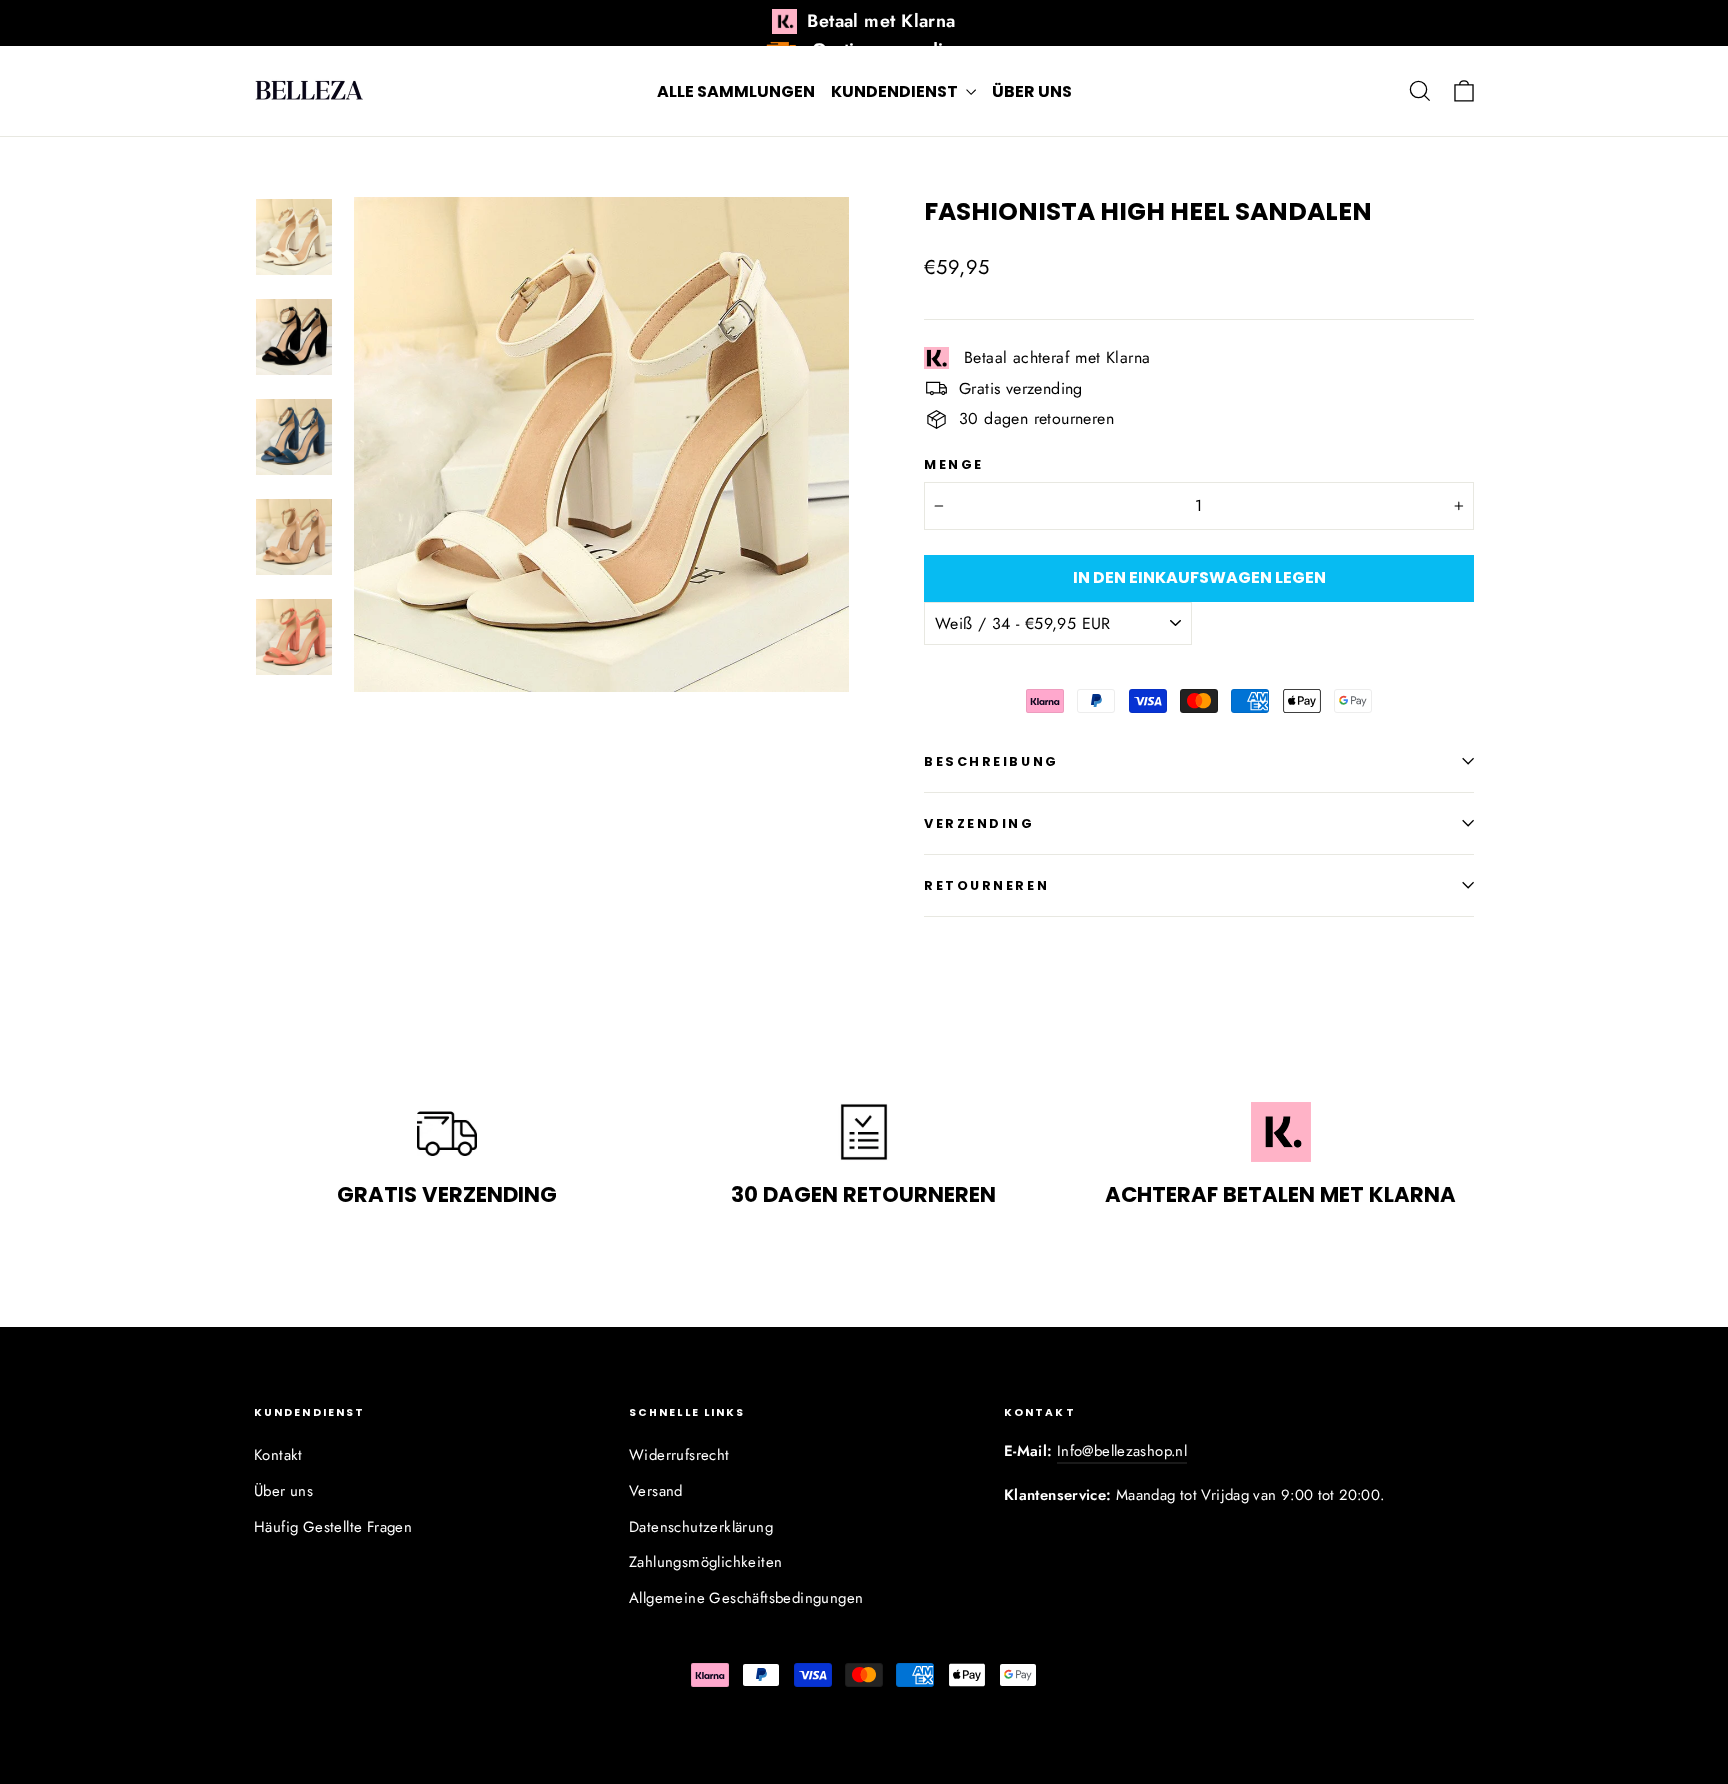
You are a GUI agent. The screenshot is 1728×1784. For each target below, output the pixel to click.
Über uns (1032, 91)
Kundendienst (896, 91)
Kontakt (278, 1455)
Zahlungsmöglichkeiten (705, 1562)
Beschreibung (991, 761)
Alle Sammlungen (736, 91)
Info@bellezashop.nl (1122, 1451)
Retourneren (986, 885)
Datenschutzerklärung (701, 1527)
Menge (954, 464)
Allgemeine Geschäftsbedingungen (746, 1598)
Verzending (979, 823)
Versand (656, 1491)
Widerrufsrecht (679, 1455)
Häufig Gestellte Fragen (333, 1527)
